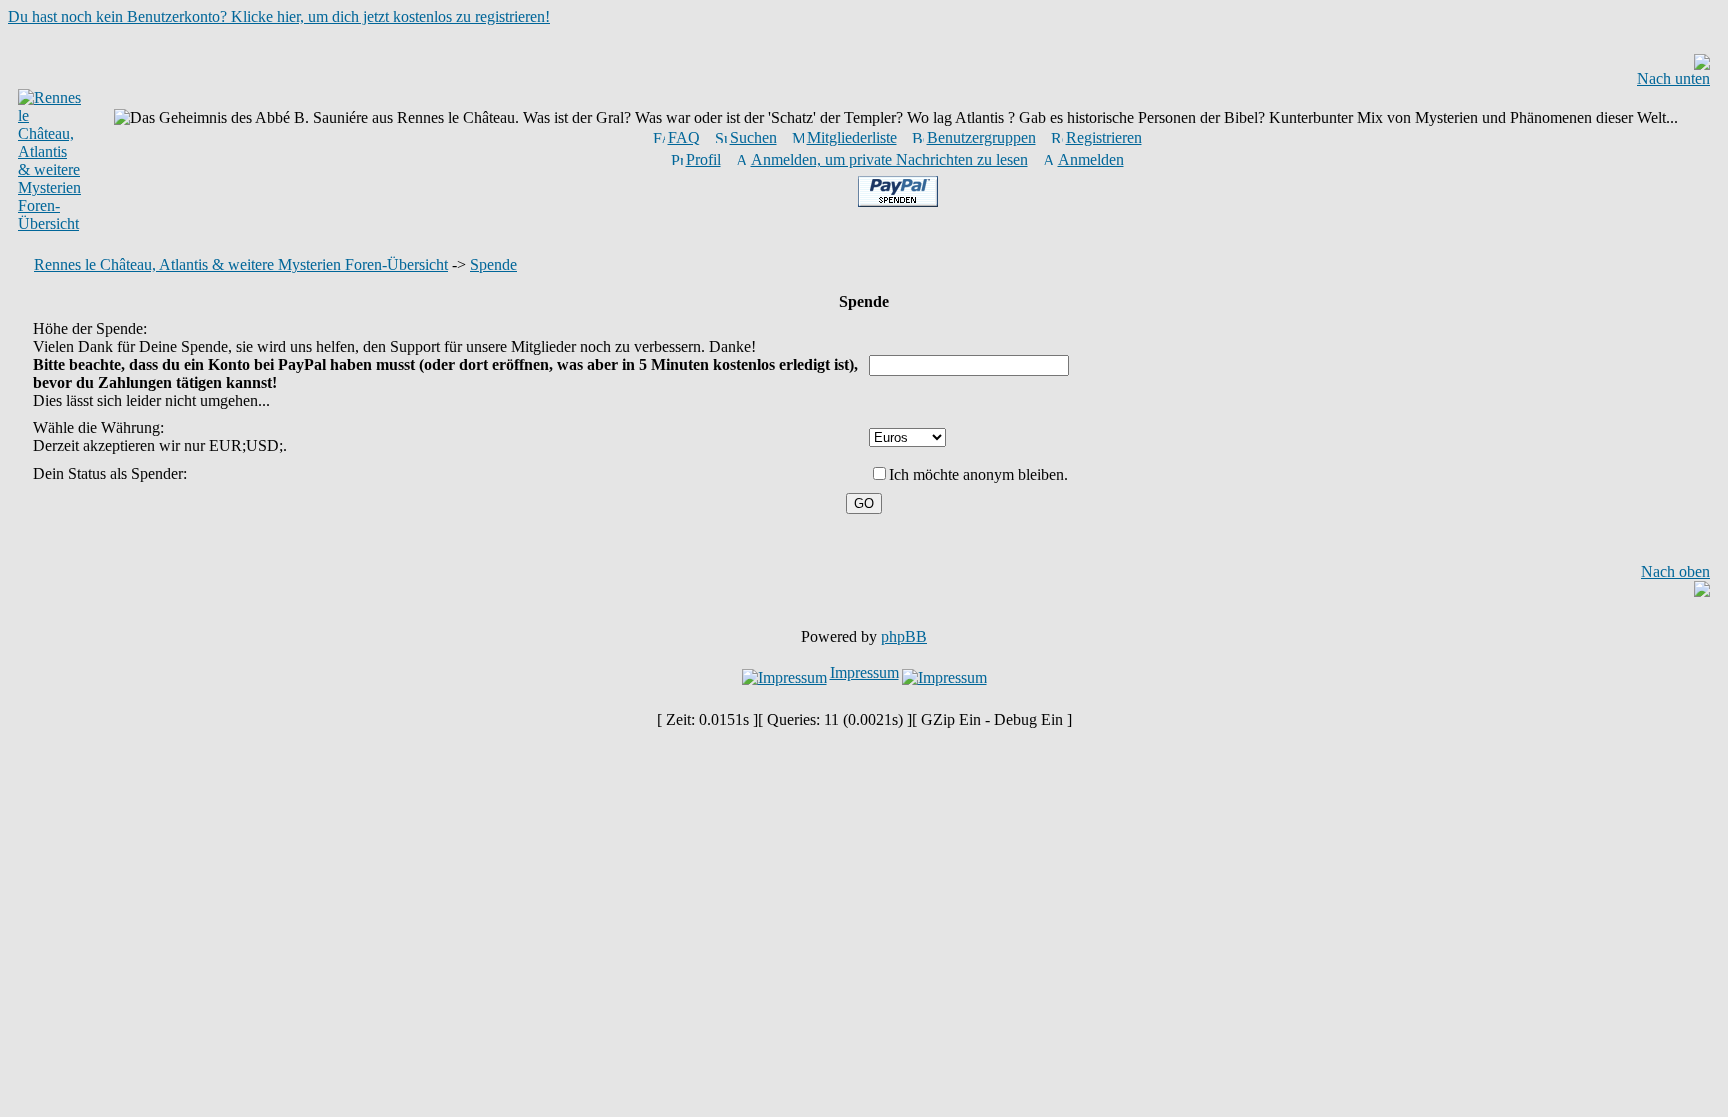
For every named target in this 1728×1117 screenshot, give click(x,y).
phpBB (904, 636)
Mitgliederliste (852, 137)
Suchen (753, 137)
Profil (703, 159)
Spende (493, 264)
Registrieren (1104, 137)
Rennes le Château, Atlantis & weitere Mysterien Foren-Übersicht (241, 264)
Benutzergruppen (981, 137)
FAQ (684, 137)
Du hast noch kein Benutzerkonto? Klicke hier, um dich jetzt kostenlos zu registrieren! (279, 16)
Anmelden (1091, 159)
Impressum (864, 672)
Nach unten (1673, 78)
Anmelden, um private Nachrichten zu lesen (889, 159)
